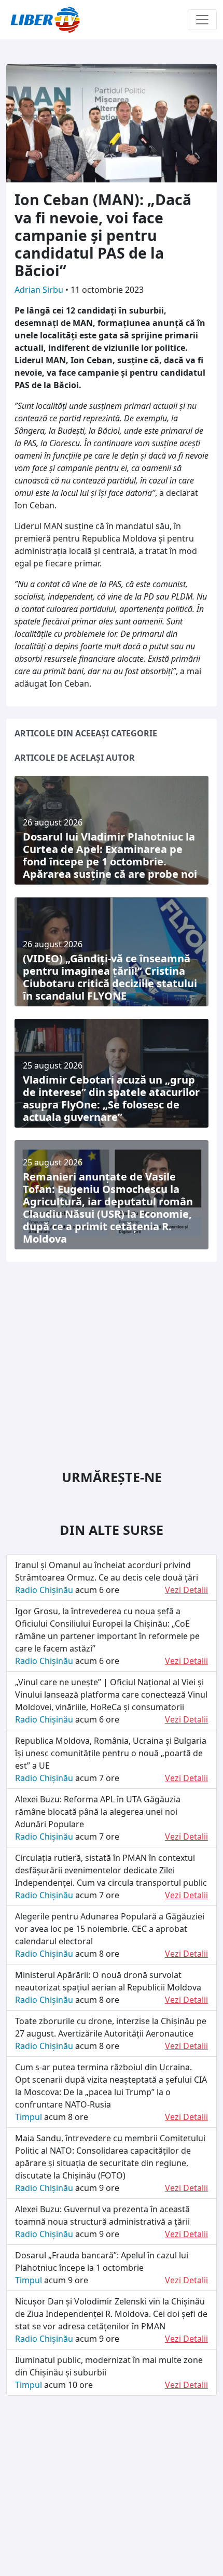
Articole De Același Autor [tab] (75, 758)
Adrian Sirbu (40, 290)
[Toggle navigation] (202, 20)
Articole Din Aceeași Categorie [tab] (86, 733)
